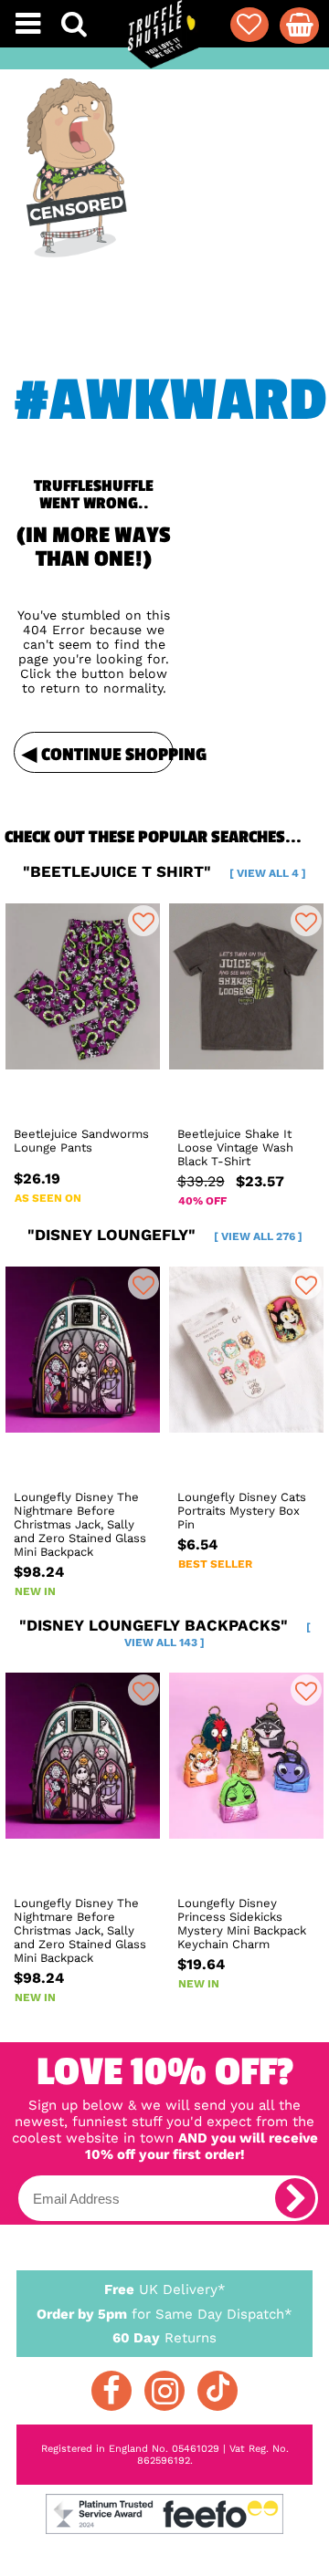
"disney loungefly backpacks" (165, 1632)
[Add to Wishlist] (143, 921)
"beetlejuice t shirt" (164, 871)
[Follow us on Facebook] (111, 2391)
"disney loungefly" (165, 1235)
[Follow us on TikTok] (218, 2391)
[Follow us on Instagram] (164, 2391)
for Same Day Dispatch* (164, 2314)
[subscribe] (295, 2198)
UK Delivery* (165, 2289)
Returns (164, 2338)
